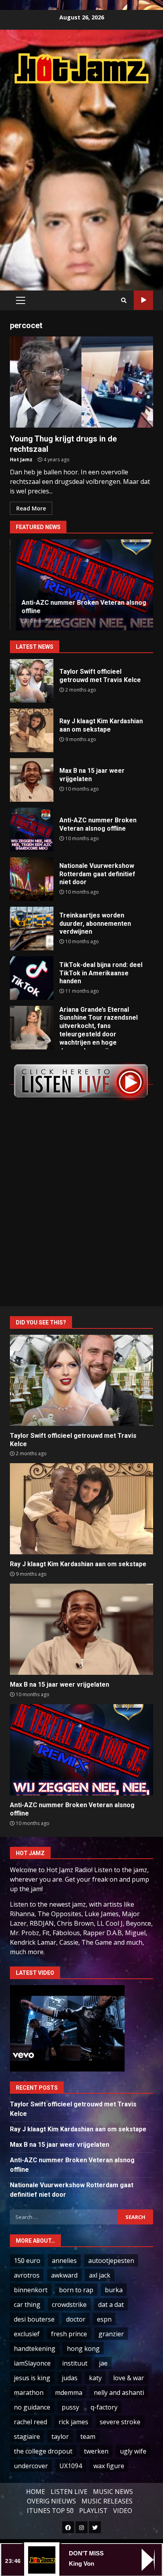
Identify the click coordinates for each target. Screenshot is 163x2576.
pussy (70, 2407)
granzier (111, 2334)
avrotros (27, 2275)
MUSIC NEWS (113, 2492)
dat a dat (111, 2305)
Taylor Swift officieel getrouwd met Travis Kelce (32, 681)
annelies (64, 2261)
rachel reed (30, 2422)
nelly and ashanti (119, 2393)
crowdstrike (69, 2305)
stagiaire (27, 2436)
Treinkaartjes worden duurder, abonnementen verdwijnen (32, 929)
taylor (60, 2436)
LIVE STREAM (143, 300)
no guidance (32, 2407)
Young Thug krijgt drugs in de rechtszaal (81, 382)
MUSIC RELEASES (107, 2501)
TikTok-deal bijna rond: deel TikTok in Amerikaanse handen (32, 978)
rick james (73, 2422)
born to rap (76, 2290)
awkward (64, 2275)
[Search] (124, 300)
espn (104, 2319)
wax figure (109, 2466)
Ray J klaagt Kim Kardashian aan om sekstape (32, 730)
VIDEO (123, 2511)
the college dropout (43, 2451)
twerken (96, 2451)
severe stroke (120, 2422)
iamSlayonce (32, 2363)
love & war (129, 2378)
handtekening (35, 2349)
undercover (31, 2466)
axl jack (100, 2275)
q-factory (104, 2407)
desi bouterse (34, 2319)
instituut (75, 2363)
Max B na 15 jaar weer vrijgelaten (32, 780)
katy (95, 2378)
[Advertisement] (81, 179)
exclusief (27, 2334)
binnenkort (31, 2290)
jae (103, 2363)
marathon (29, 2393)
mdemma (69, 2393)
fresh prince (69, 2334)
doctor (76, 2319)
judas (70, 2378)
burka (114, 2290)
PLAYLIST (93, 2511)
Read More (31, 508)
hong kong (83, 2349)
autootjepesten (111, 2261)
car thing (27, 2305)
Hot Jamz (21, 460)
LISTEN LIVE (69, 2492)
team (88, 2436)
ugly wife (133, 2451)
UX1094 (71, 2466)
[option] (81, 585)
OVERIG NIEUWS (51, 2501)
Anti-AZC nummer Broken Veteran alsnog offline (32, 829)
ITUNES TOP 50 (50, 2511)
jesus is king (32, 2378)
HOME (36, 2492)
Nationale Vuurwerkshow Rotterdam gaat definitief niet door (32, 879)
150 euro (27, 2261)
